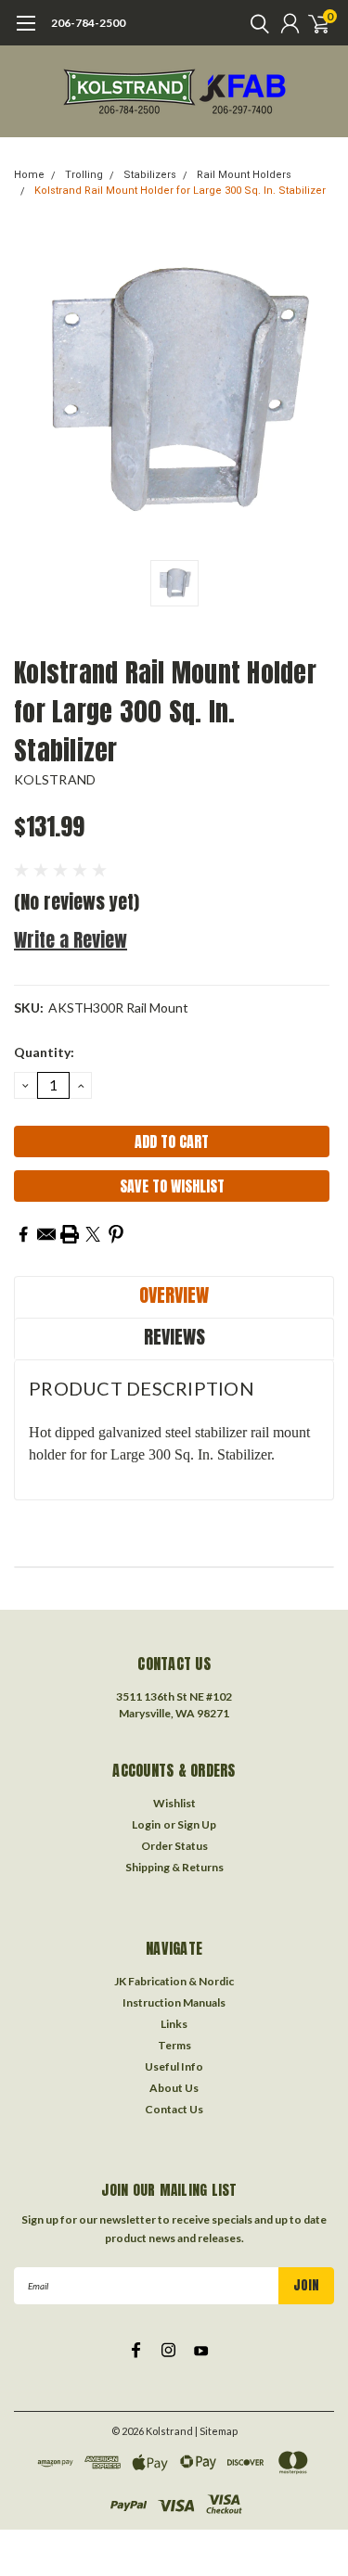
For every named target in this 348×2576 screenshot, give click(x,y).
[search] (255, 23)
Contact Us (174, 2109)
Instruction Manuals (174, 2002)
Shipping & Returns (174, 1867)
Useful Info (174, 2066)
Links (174, 2024)
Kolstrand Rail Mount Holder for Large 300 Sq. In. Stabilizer (180, 191)
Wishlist (174, 1803)
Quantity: (44, 1052)
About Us (174, 2088)
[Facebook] (23, 1234)
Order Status (174, 1846)
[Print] (70, 1234)
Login (146, 1824)
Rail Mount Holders (244, 175)
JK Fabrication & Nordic (174, 1981)
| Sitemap (216, 2431)
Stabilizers (150, 175)
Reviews (174, 1337)
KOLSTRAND (55, 779)
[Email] (46, 1234)
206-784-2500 (88, 23)
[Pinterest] (116, 1234)
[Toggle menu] (26, 32)
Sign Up (197, 1824)
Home (29, 175)
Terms (174, 2045)
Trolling (84, 175)
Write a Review (71, 940)
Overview (174, 1295)
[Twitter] (93, 1234)
